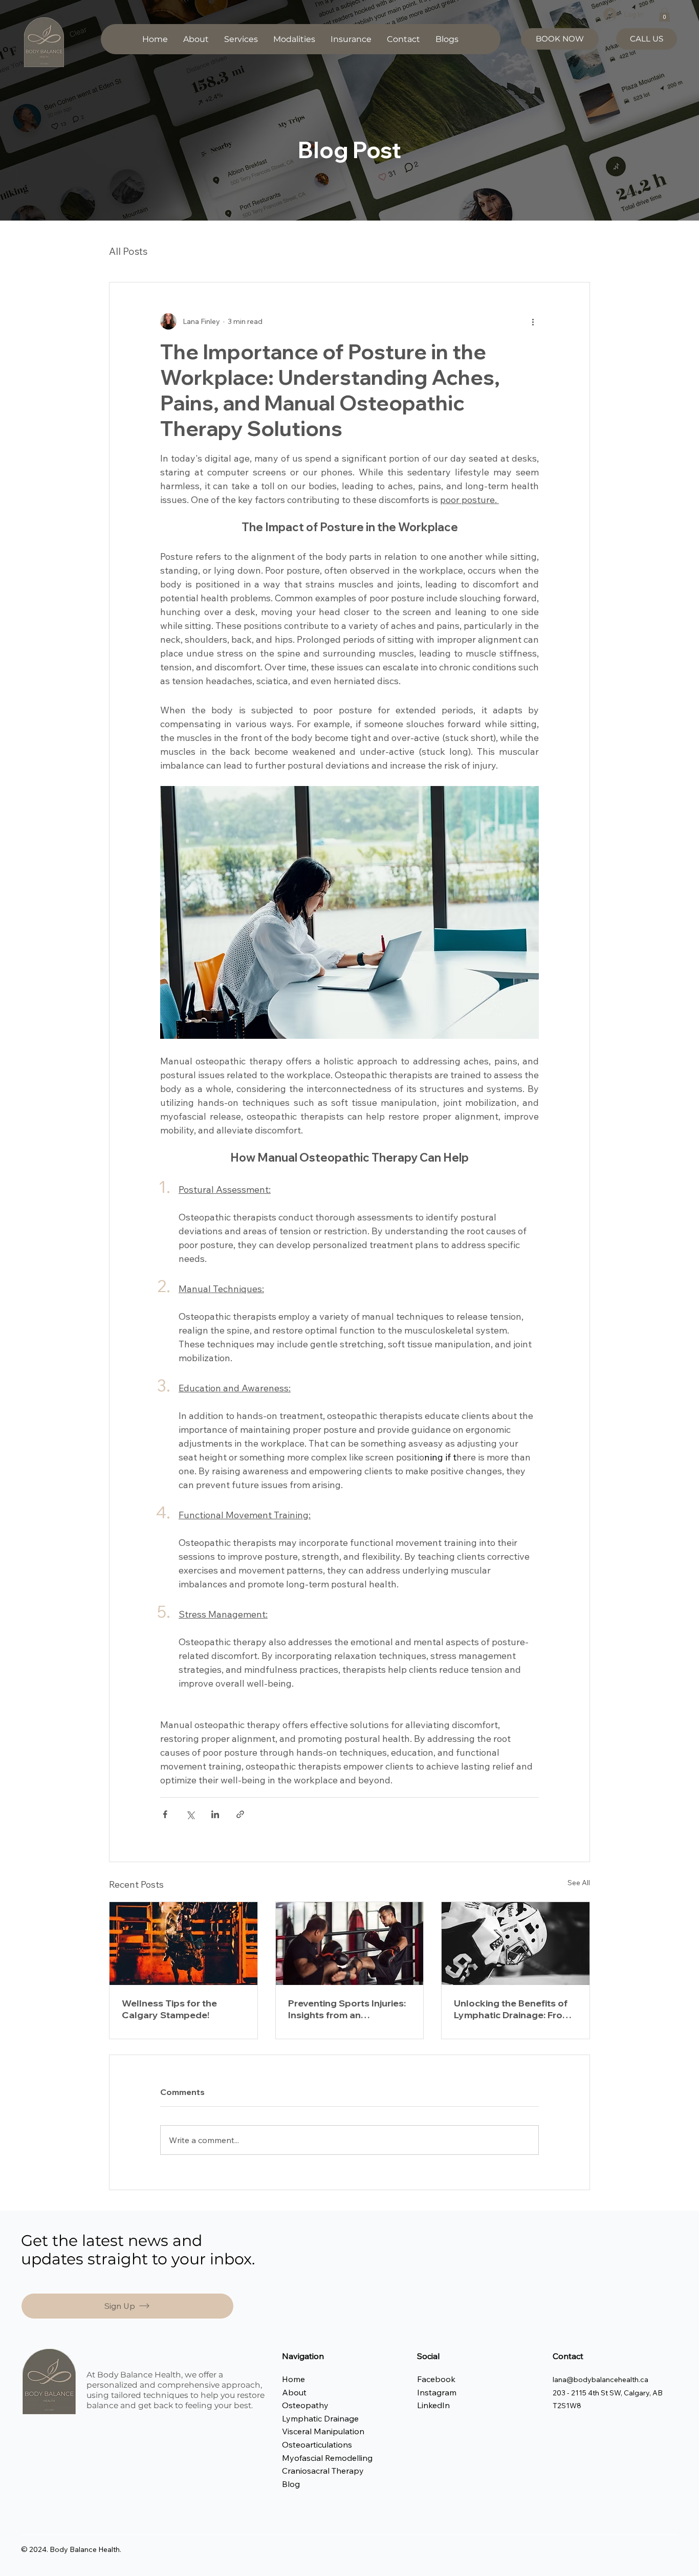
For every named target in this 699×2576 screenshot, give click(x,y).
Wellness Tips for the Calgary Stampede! (169, 2009)
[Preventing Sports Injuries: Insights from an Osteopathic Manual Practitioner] (350, 1944)
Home (294, 2379)
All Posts (128, 251)
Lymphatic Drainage (320, 2418)
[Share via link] (240, 1814)
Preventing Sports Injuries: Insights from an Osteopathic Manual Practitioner (347, 2009)
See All (579, 1883)
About (294, 2392)
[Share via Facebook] (165, 1814)
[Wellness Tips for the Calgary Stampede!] (183, 1944)
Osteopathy (305, 2405)
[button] (241, 39)
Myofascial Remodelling (327, 2458)
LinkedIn (433, 2405)
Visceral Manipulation (323, 2431)
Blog (291, 2484)
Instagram (438, 2392)
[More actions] (533, 321)
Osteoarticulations (317, 2444)
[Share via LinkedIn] (215, 1814)
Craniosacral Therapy (323, 2471)
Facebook (436, 2379)
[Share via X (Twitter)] (190, 1814)
